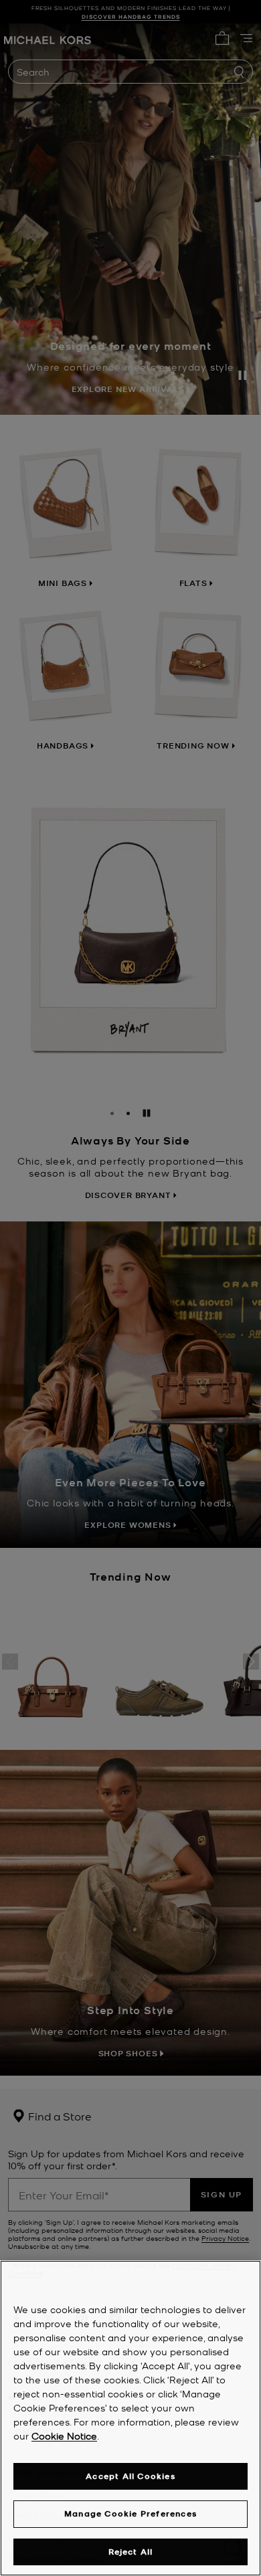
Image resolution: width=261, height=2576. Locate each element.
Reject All (131, 2552)
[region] (130, 2418)
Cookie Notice (64, 2436)
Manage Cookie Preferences (130, 2513)
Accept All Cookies (130, 2476)
